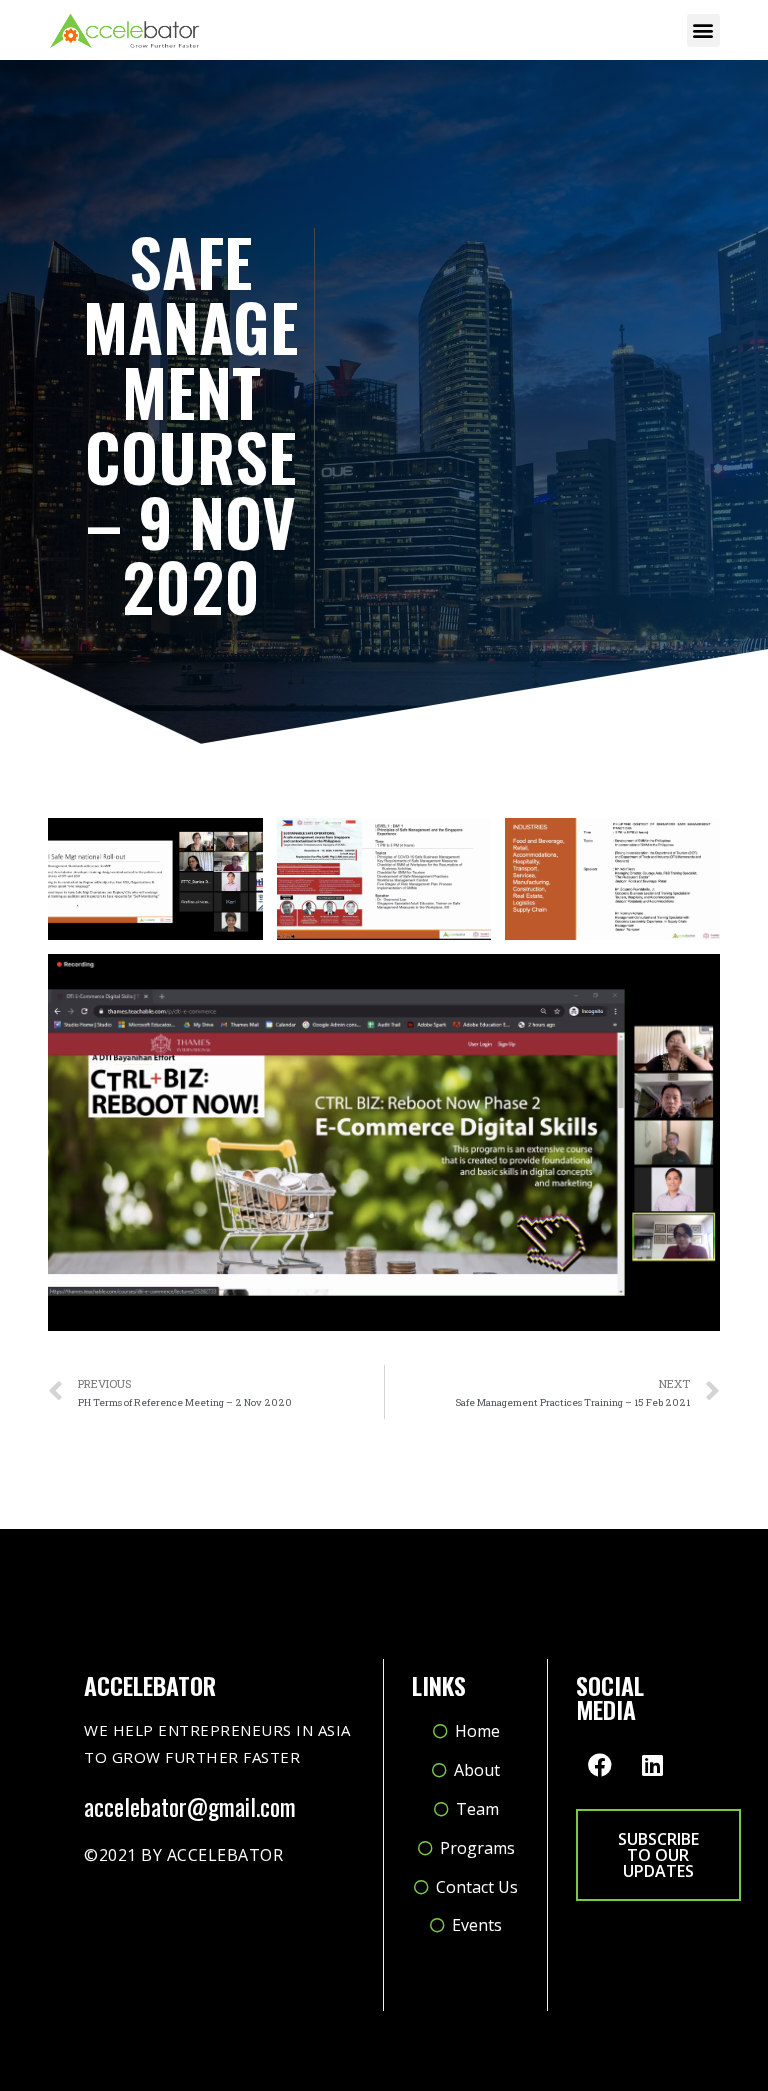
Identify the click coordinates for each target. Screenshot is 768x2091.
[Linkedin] (653, 1765)
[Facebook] (600, 1765)
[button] (703, 30)
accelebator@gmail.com (190, 1806)
